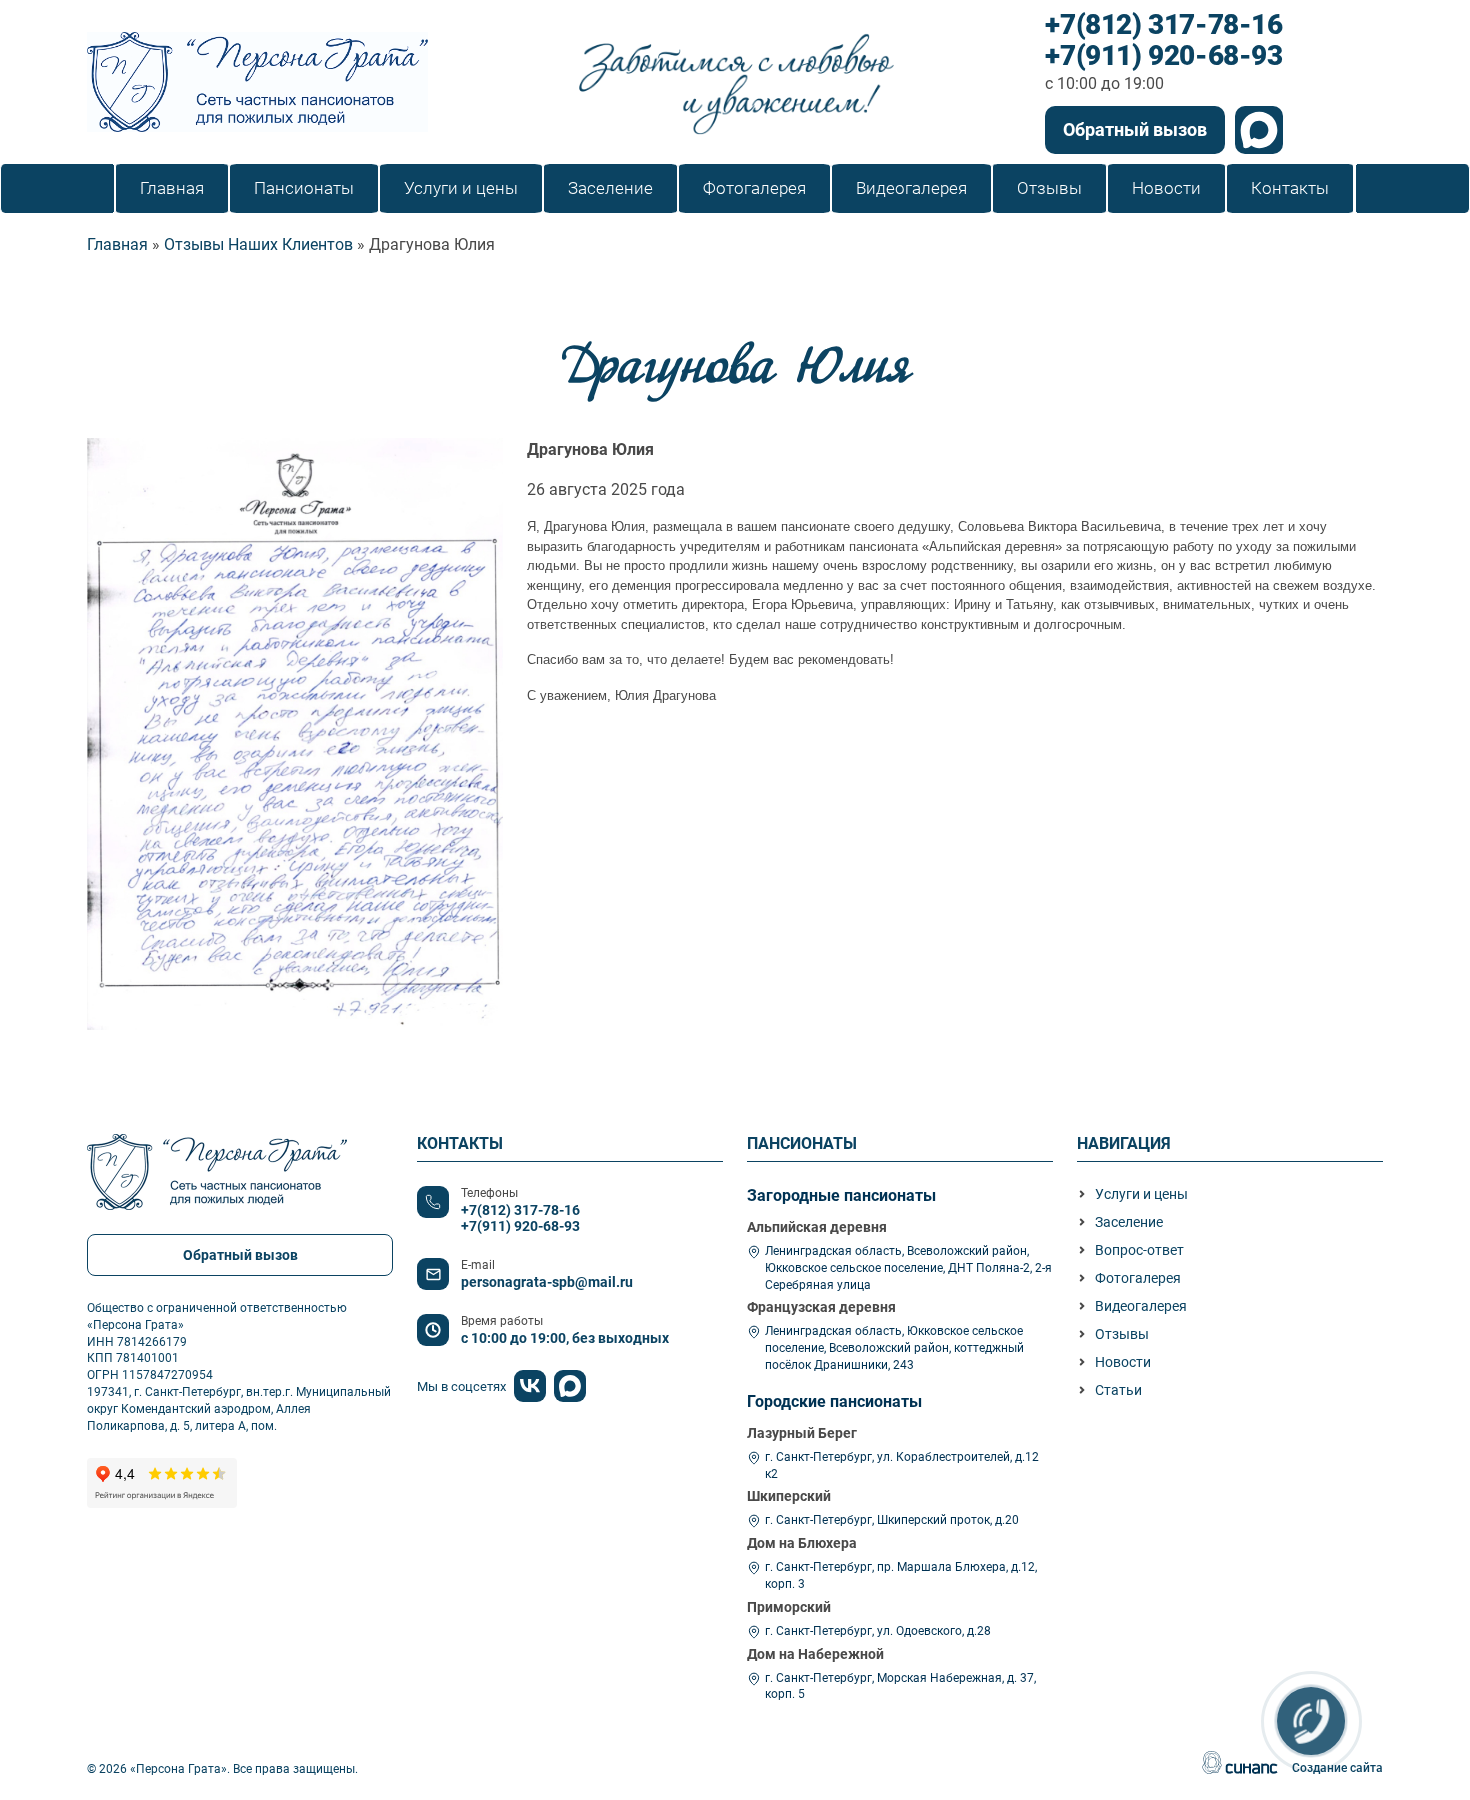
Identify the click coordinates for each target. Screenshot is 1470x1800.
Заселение (1129, 1222)
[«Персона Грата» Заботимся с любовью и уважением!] (257, 82)
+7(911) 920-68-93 (1163, 56)
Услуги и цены (1141, 1194)
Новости (1123, 1362)
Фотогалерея (1138, 1278)
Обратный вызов (1135, 129)
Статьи (1118, 1390)
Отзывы (1122, 1334)
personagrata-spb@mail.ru (547, 1282)
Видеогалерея (1141, 1306)
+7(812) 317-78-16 (1163, 25)
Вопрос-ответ (1139, 1250)
